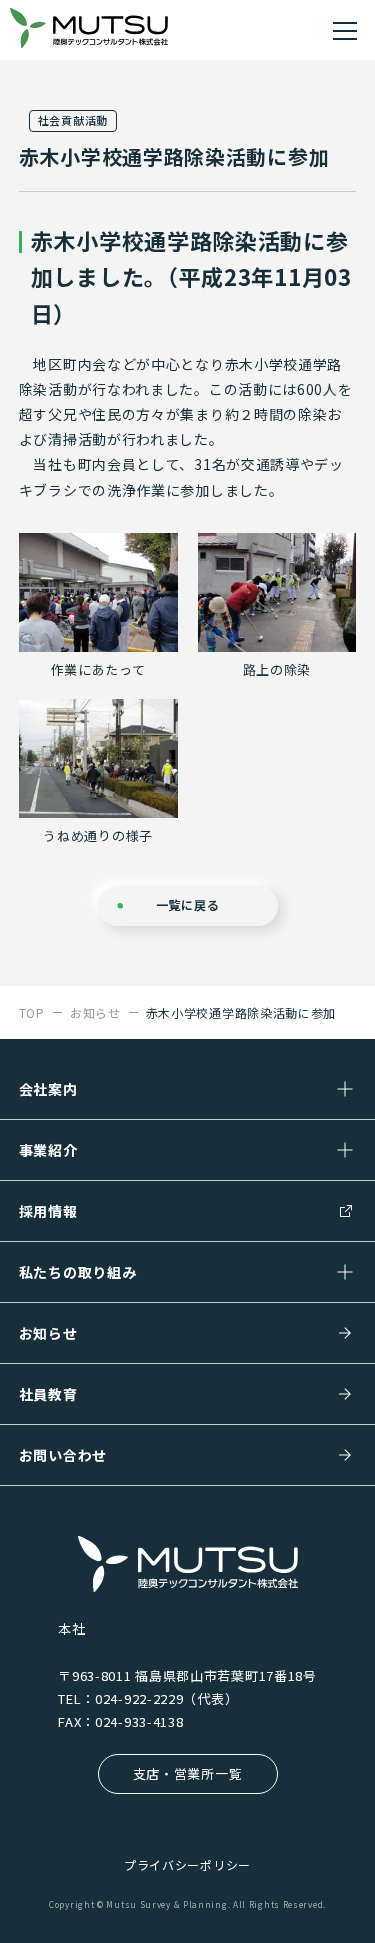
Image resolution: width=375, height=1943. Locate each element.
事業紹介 (48, 1150)
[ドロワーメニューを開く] (345, 30)
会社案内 (48, 1089)
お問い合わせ (63, 1455)
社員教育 (48, 1394)
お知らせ (48, 1333)
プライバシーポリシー (187, 1864)
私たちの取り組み (78, 1272)
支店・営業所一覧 (188, 1773)
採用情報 (48, 1211)
